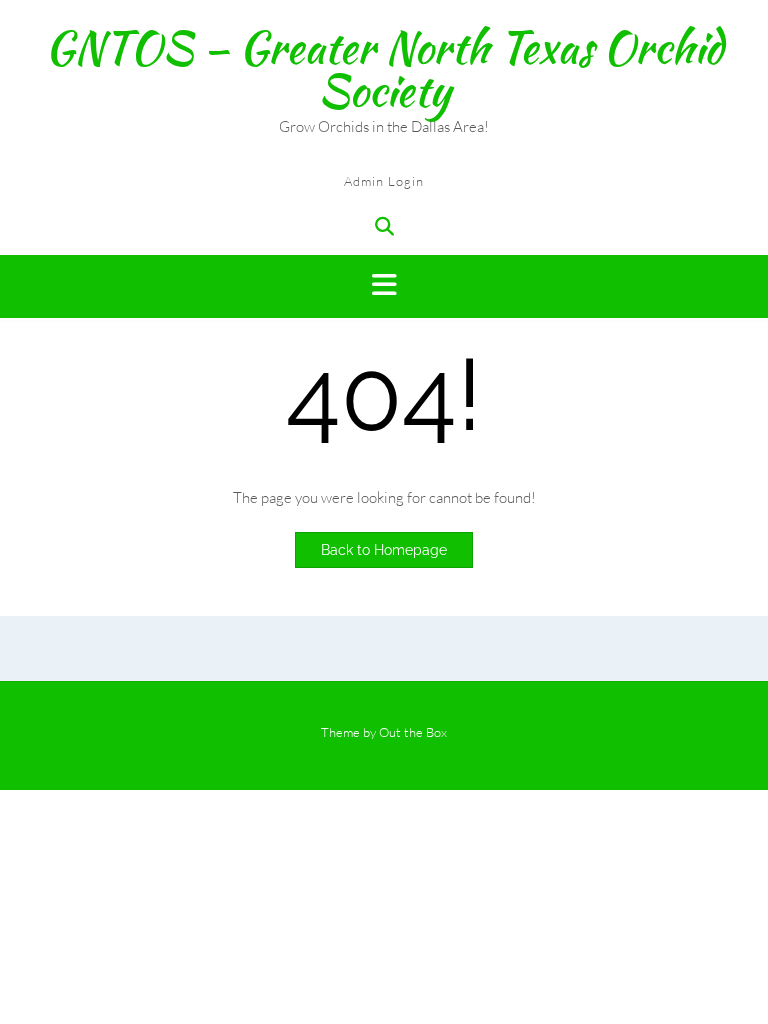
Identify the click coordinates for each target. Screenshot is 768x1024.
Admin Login (384, 181)
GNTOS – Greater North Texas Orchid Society (384, 68)
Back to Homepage (384, 550)
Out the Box (413, 732)
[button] (384, 286)
